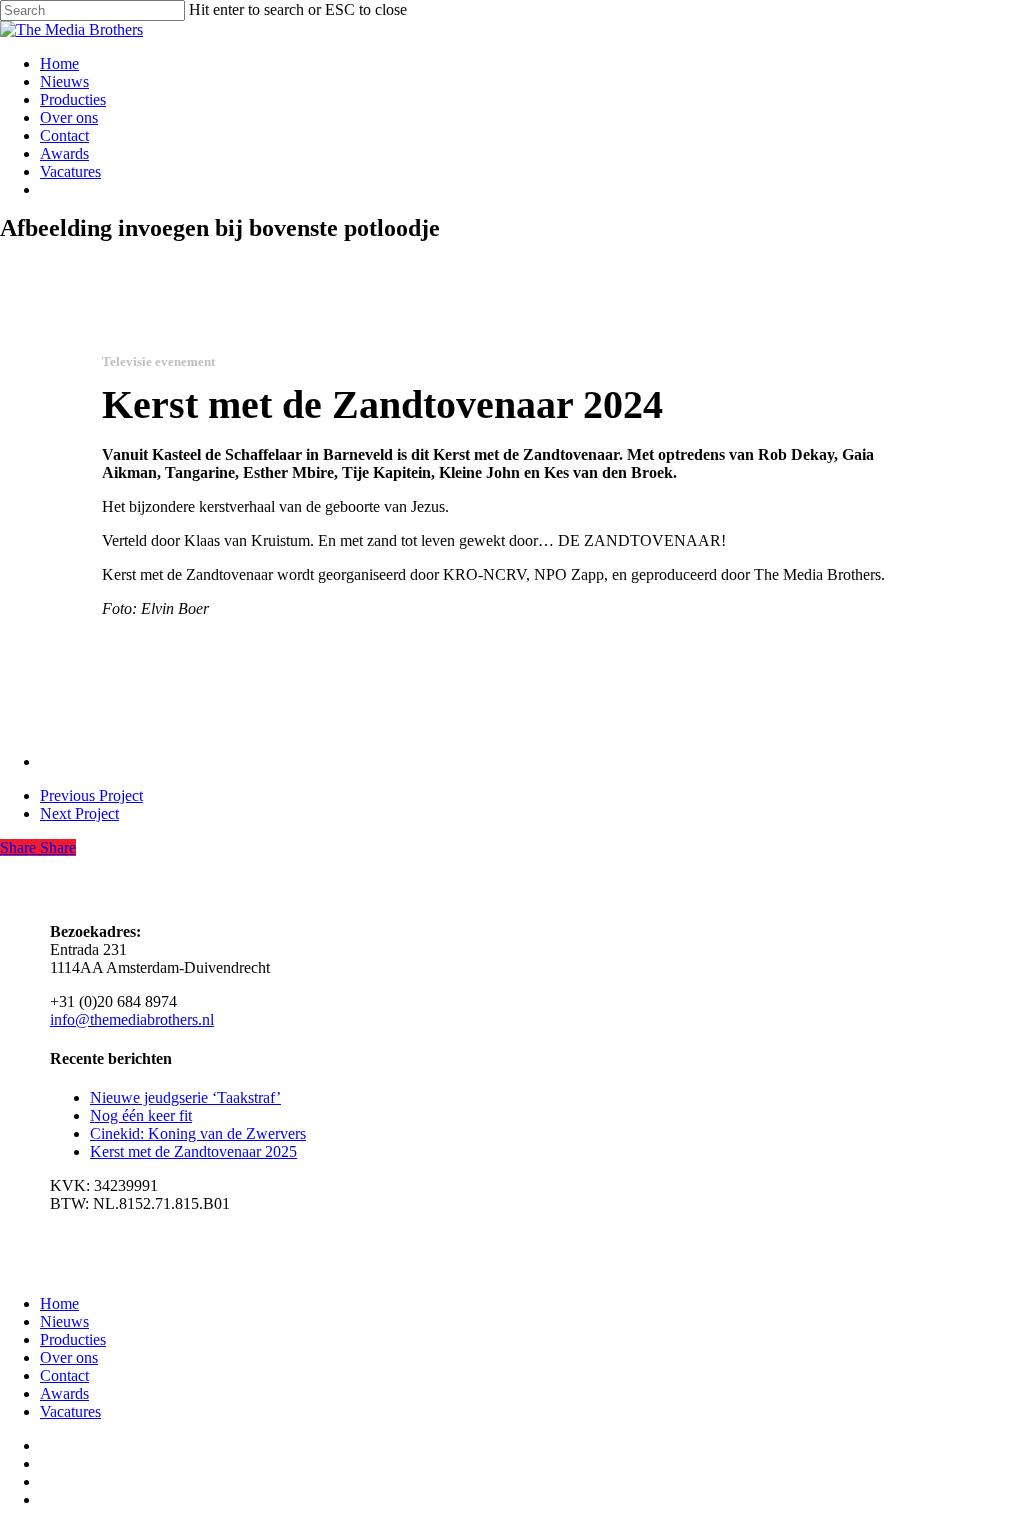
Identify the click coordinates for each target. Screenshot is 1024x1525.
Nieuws (64, 1321)
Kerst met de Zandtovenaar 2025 (193, 1151)
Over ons (69, 1357)
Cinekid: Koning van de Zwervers (198, 1133)
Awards (64, 1393)
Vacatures (70, 1411)
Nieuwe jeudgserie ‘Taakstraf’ (185, 1097)
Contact (64, 1375)
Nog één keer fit (141, 1115)
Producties (73, 1339)
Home (59, 1303)
